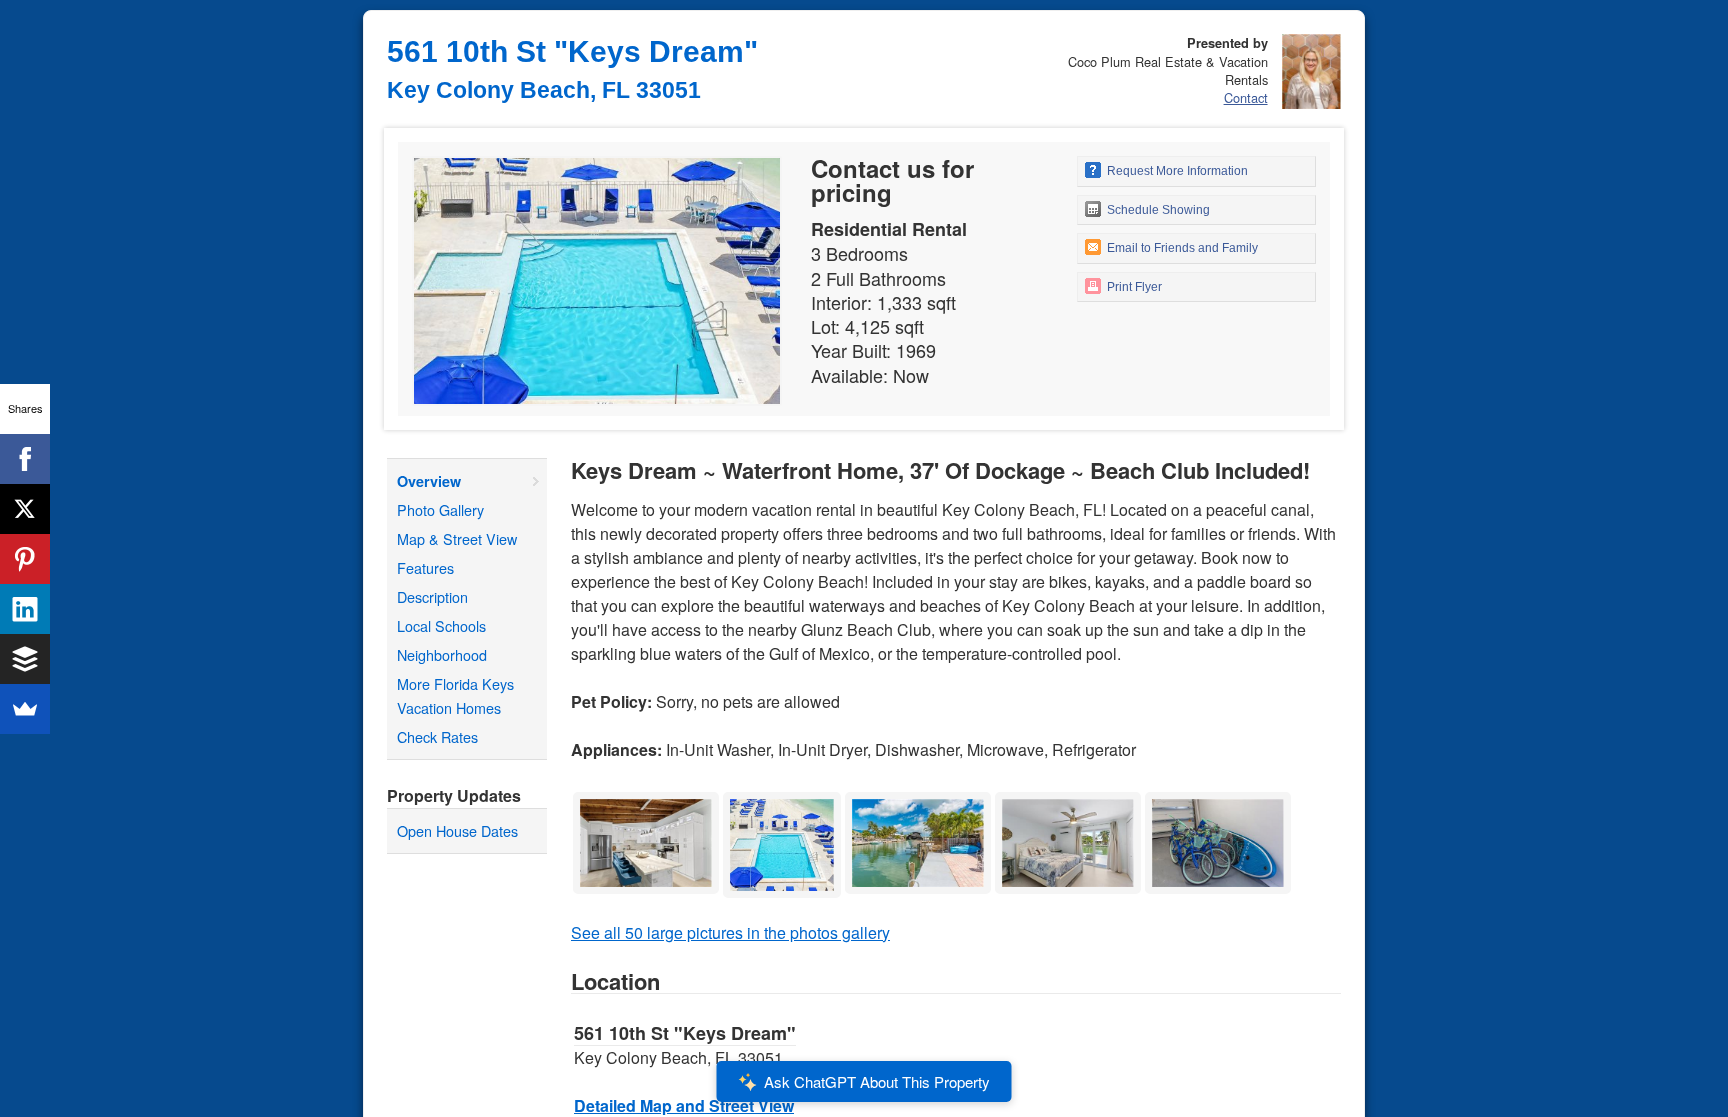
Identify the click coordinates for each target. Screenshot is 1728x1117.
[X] (25, 509)
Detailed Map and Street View (684, 1105)
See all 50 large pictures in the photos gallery (730, 932)
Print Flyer (1133, 287)
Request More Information (1176, 171)
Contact (1246, 97)
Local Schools (441, 625)
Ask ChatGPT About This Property (877, 1081)
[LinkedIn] (25, 609)
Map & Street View (457, 538)
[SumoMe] (25, 709)
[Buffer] (25, 659)
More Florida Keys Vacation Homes (455, 695)
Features (425, 567)
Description (432, 596)
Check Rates (437, 736)
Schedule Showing (1157, 210)
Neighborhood (442, 654)
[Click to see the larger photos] (646, 797)
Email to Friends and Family (1181, 248)
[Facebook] (25, 459)
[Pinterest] (25, 559)
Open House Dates (457, 830)
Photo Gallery (440, 509)
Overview (429, 481)
